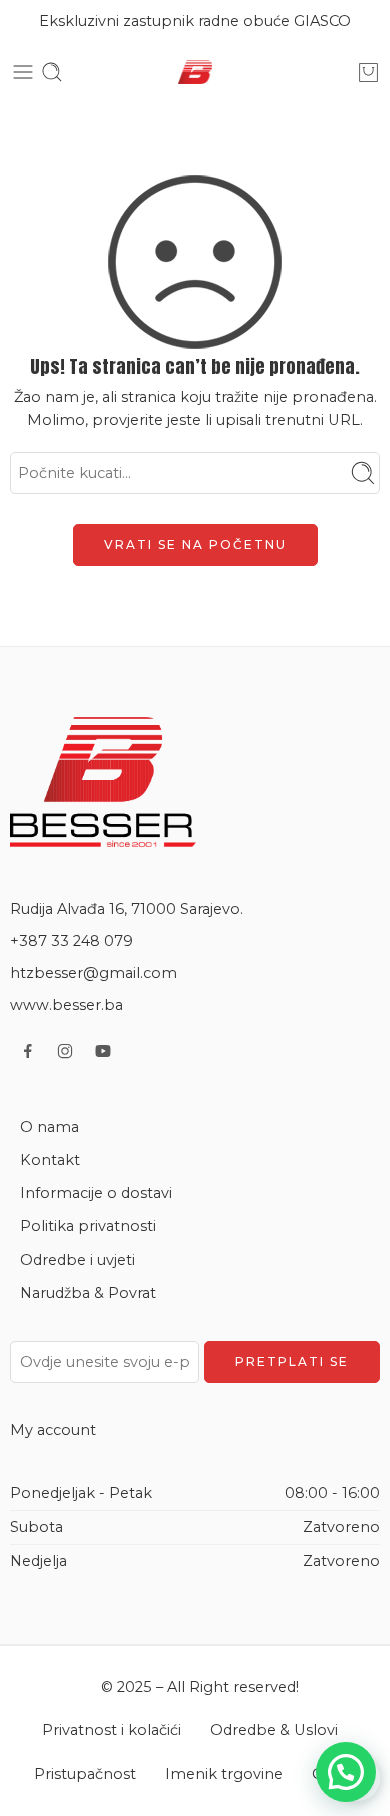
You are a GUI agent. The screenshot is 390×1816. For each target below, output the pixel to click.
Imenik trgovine (224, 1774)
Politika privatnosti (88, 1226)
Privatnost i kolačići (111, 1730)
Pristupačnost (85, 1774)
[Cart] (368, 72)
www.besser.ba (66, 1005)
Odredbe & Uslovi (274, 1730)
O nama (49, 1127)
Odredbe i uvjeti (77, 1260)
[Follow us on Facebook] (28, 1051)
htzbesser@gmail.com (93, 973)
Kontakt (50, 1160)
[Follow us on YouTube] (103, 1051)
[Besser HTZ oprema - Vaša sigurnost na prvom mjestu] (195, 72)
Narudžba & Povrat (88, 1293)
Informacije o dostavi (96, 1193)
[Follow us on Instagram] (65, 1051)
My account (53, 1430)
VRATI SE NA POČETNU (195, 544)
